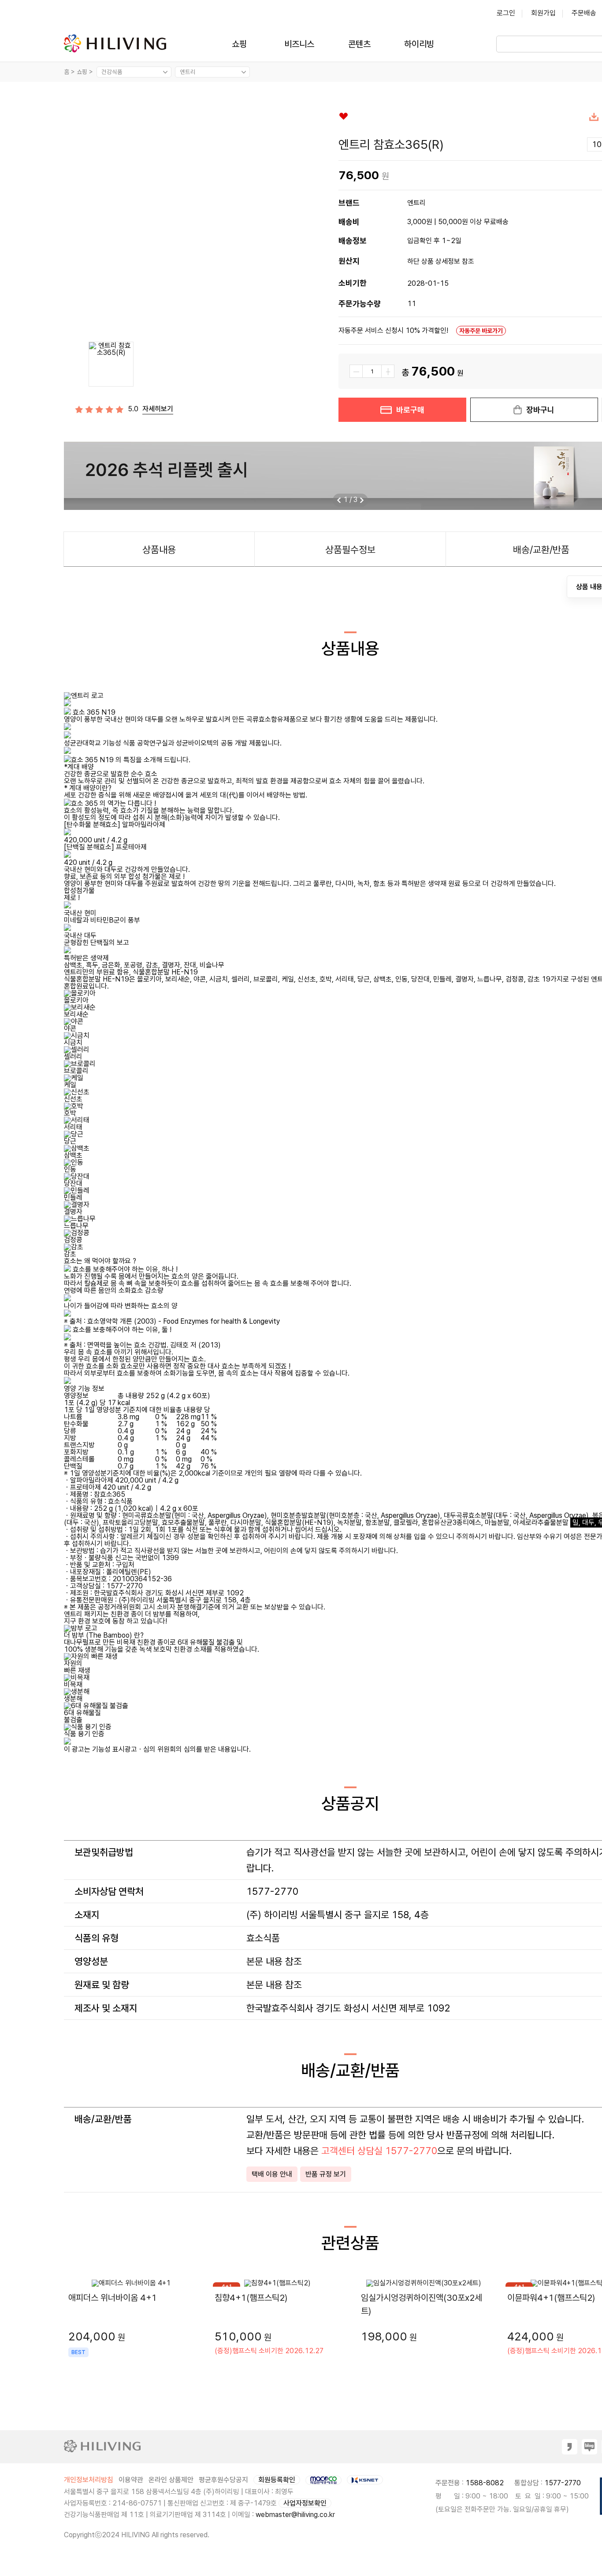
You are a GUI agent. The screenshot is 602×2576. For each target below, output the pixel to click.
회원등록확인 (277, 2480)
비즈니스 (299, 44)
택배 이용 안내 (272, 2174)
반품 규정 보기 (326, 2174)
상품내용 (159, 550)
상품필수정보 (350, 550)
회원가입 (543, 13)
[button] (362, 500)
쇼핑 (239, 44)
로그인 (506, 13)
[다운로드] (594, 119)
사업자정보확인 (305, 2503)
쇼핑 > (86, 72)
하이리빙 (419, 44)
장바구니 (540, 410)
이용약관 (131, 2480)
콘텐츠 (359, 44)
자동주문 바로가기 (481, 331)
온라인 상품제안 (171, 2480)
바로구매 (410, 410)
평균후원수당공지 (223, 2480)
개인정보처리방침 (89, 2480)
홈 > (69, 72)
